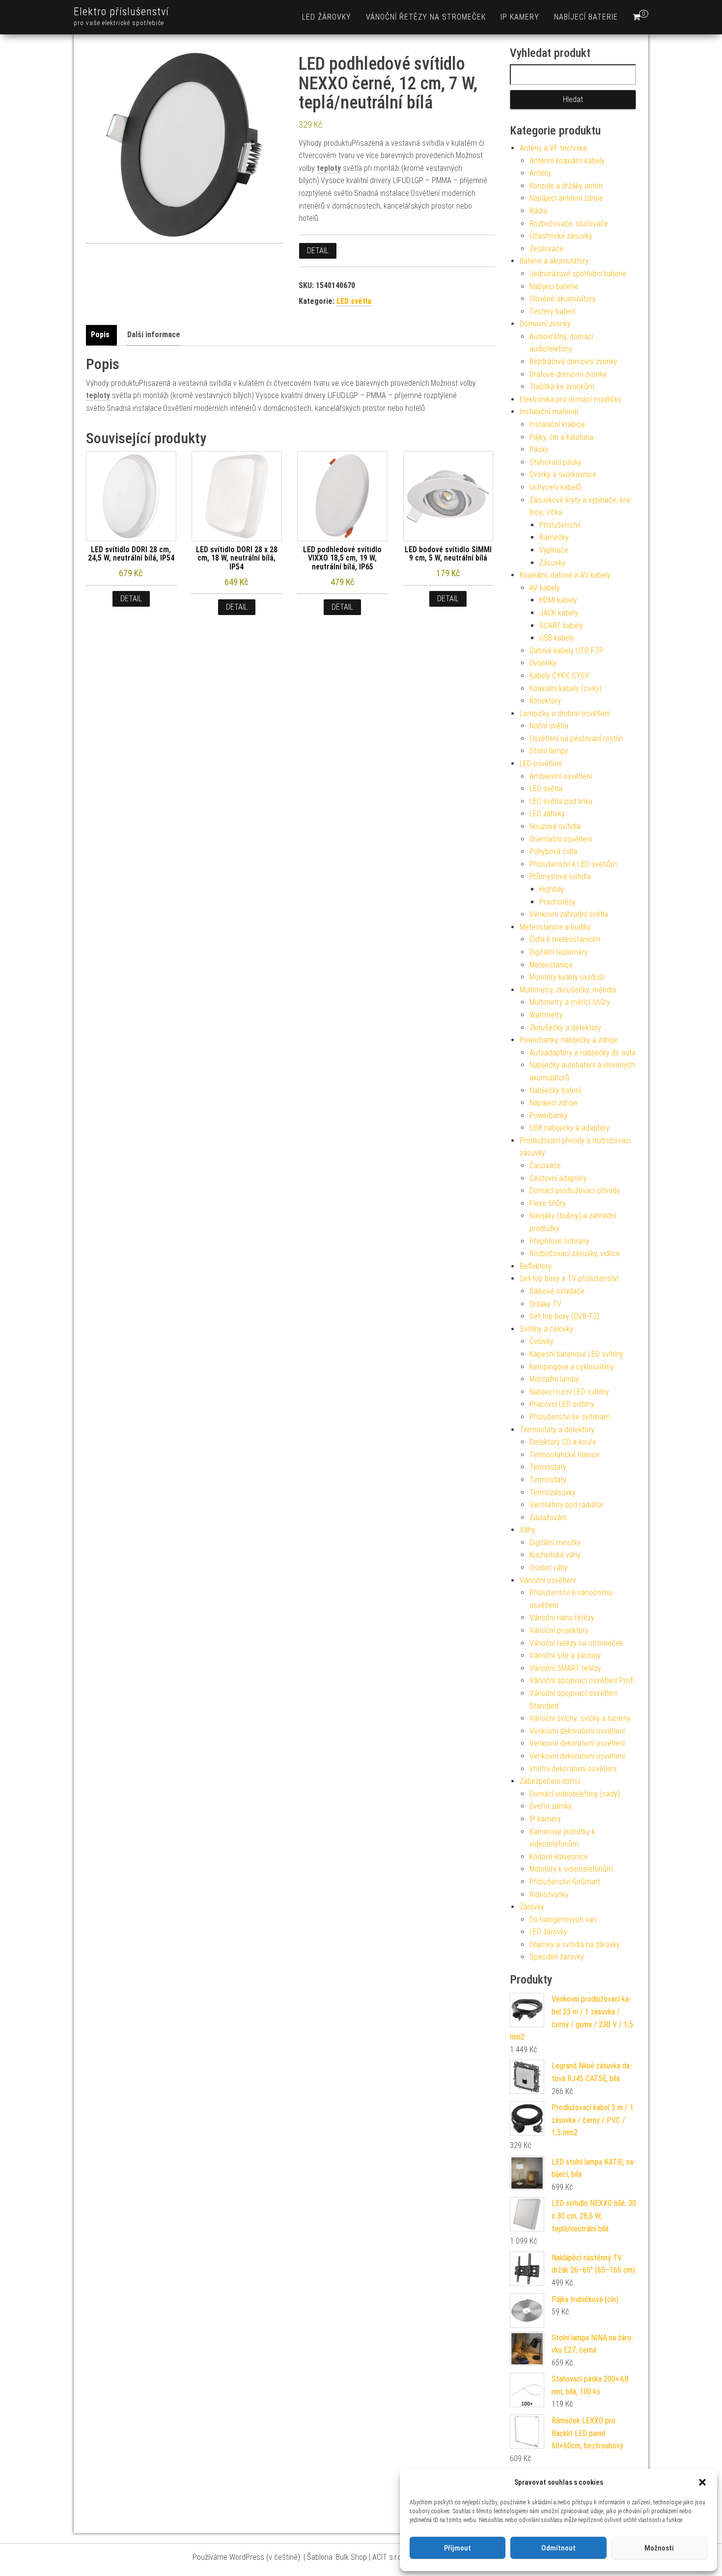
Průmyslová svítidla (560, 876)
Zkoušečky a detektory (565, 1028)
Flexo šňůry (548, 1203)
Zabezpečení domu (550, 1781)
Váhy (528, 1530)
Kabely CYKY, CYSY (559, 676)
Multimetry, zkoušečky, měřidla (568, 990)
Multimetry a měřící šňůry (570, 1002)
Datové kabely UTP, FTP (567, 651)
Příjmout (458, 2548)
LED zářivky (547, 814)
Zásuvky (552, 563)
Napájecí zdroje (554, 1103)
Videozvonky (549, 1894)
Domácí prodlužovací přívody (575, 1191)
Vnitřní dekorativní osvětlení (573, 1769)
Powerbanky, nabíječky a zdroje (569, 1040)
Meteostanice (551, 965)
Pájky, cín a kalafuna (561, 437)
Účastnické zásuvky (561, 236)
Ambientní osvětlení (561, 776)
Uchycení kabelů (555, 487)
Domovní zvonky (545, 324)
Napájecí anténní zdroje (566, 198)
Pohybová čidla (553, 851)
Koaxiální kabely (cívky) (566, 688)
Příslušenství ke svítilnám (570, 1417)
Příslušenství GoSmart (565, 1882)
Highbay (552, 889)
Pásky (539, 449)
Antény (541, 173)
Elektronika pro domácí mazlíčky (570, 399)
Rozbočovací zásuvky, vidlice (575, 1253)
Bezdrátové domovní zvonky (573, 362)
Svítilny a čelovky (546, 1329)
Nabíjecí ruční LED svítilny (569, 1392)
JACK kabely (559, 613)
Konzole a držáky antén (566, 186)
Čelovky (541, 1341)
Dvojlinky (543, 663)
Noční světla (549, 726)
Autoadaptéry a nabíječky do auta (583, 1053)
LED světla (354, 301)
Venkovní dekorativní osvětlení (577, 1731)
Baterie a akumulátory (554, 261)
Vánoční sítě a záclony (565, 1655)
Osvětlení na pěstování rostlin (576, 738)
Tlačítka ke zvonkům (562, 387)
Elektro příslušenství (121, 12)
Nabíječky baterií (555, 1090)
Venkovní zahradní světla (569, 914)
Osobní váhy (549, 1568)
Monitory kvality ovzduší (567, 977)
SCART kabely (561, 626)
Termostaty (548, 1467)
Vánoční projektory (559, 1630)
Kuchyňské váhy (555, 1555)
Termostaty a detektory (557, 1430)
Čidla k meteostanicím (565, 939)
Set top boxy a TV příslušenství (569, 1278)
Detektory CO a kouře (563, 1442)
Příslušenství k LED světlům (573, 864)
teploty (329, 168)
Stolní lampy (549, 751)
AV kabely (545, 588)
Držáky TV (545, 1304)
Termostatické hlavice (565, 1455)
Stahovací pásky (555, 462)
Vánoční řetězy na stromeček (426, 17)
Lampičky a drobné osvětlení (565, 713)
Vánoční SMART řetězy (565, 1668)
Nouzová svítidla (555, 826)
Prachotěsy (557, 902)
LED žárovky (327, 17)
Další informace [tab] (154, 335)
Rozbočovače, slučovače (569, 224)
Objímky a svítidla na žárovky (575, 1945)
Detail (318, 251)
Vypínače (554, 550)
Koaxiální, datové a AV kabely (565, 575)
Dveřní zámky (551, 1806)
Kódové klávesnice (559, 1857)
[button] (702, 2482)
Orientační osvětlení (561, 839)
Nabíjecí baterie (586, 17)
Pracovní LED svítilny (562, 1404)
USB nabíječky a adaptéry (569, 1128)
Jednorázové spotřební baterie (578, 274)
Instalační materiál (549, 412)
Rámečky (554, 537)
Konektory (545, 701)
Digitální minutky (555, 1543)
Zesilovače (546, 249)
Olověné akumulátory (563, 299)
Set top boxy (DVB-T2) (564, 1316)
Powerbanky (549, 1115)
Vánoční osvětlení (548, 1580)
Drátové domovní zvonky (568, 374)
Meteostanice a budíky (555, 927)
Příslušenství (560, 525)
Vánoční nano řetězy (562, 1618)
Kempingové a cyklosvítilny (572, 1367)
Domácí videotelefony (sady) (575, 1794)
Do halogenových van (563, 1919)
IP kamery (520, 17)
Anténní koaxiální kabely (567, 161)
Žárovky (532, 1907)
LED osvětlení (541, 764)
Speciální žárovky (557, 1957)
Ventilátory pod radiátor (567, 1505)
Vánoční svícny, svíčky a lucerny (580, 1718)
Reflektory (536, 1266)
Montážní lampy (554, 1379)
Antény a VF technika (553, 148)
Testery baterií (552, 311)
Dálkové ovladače (557, 1291)
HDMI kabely (558, 600)
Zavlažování (548, 1517)
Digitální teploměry (559, 952)
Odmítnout (558, 2548)
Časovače (545, 1166)
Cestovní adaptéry (558, 1178)
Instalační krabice (557, 424)
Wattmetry (546, 1015)
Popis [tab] (100, 335)
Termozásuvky (553, 1492)
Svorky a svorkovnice (563, 474)
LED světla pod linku (561, 801)
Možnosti (659, 2548)
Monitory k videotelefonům (571, 1869)
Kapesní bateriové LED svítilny (576, 1354)
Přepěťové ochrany (559, 1241)
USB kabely (557, 638)
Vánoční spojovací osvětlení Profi (582, 1680)
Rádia (538, 211)
